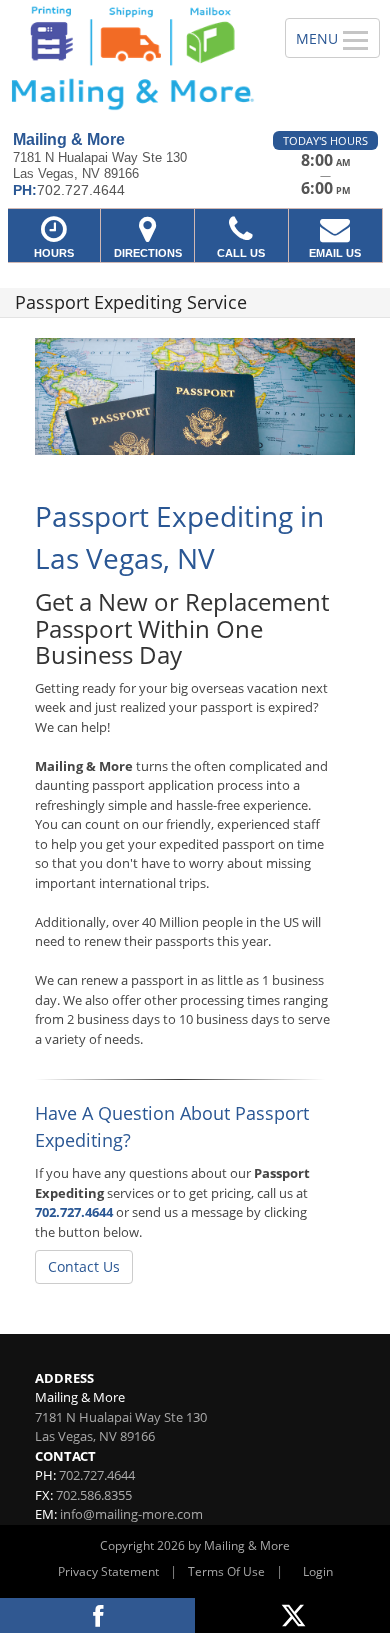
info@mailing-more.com (131, 1514)
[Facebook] (97, 1615)
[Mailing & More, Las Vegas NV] (131, 58)
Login (318, 1571)
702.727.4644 (74, 1212)
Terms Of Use (226, 1571)
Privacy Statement (108, 1571)
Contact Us (84, 1266)
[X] (292, 1615)
